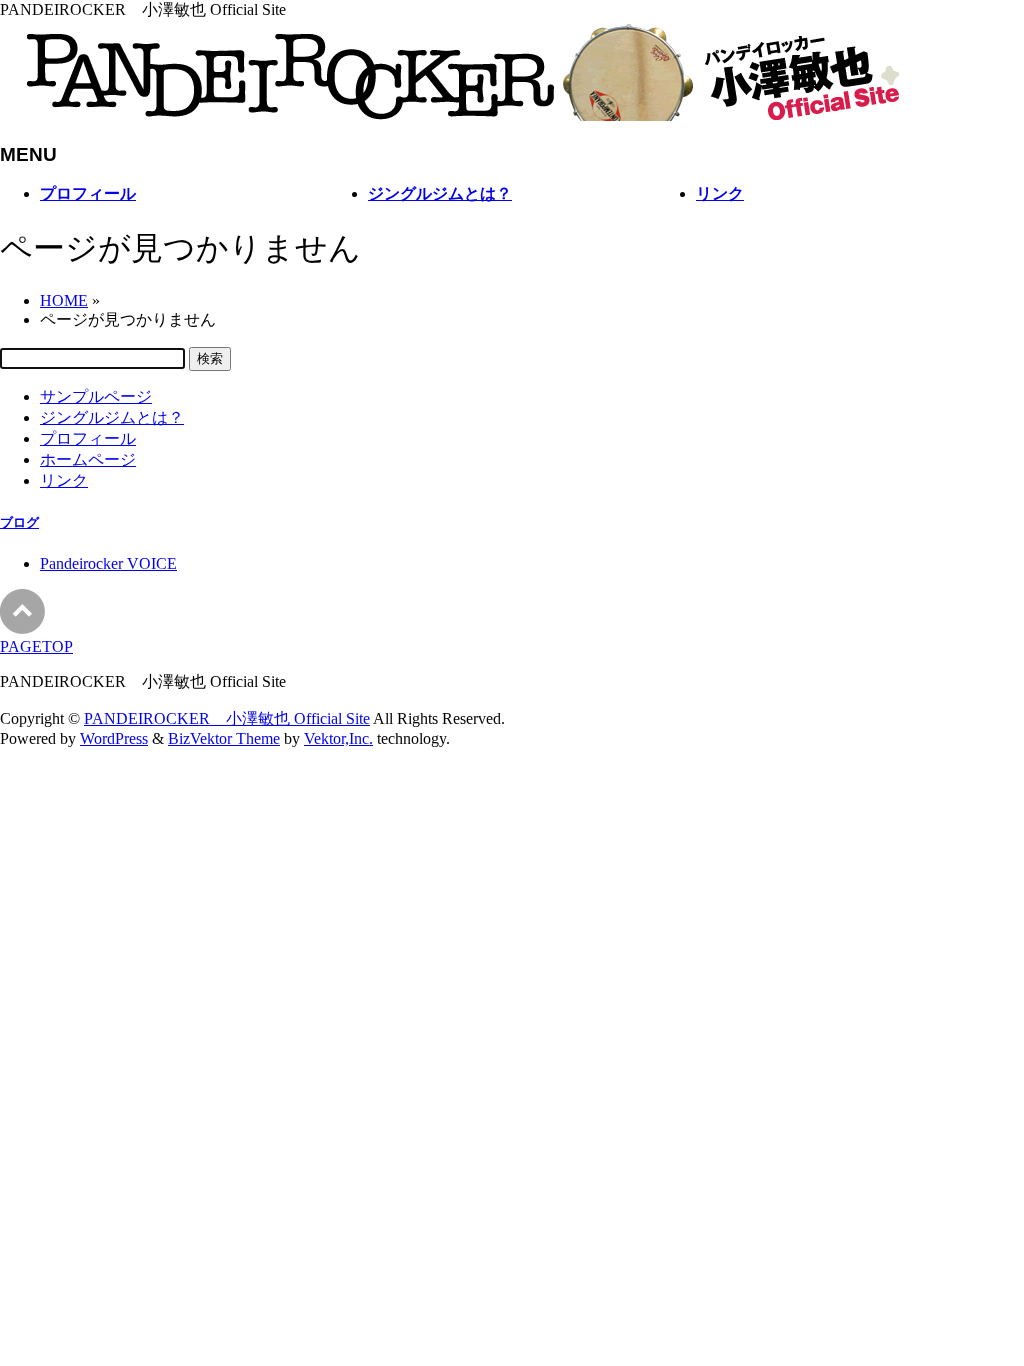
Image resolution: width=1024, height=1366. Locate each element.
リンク (64, 480)
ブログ (19, 522)
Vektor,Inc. (338, 738)
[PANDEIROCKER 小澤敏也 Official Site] (450, 115)
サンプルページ (96, 396)
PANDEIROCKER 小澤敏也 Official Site (227, 718)
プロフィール (88, 438)
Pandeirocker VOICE (108, 563)
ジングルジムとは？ (112, 417)
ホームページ (88, 459)
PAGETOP (36, 646)
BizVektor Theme (224, 738)
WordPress (114, 738)
